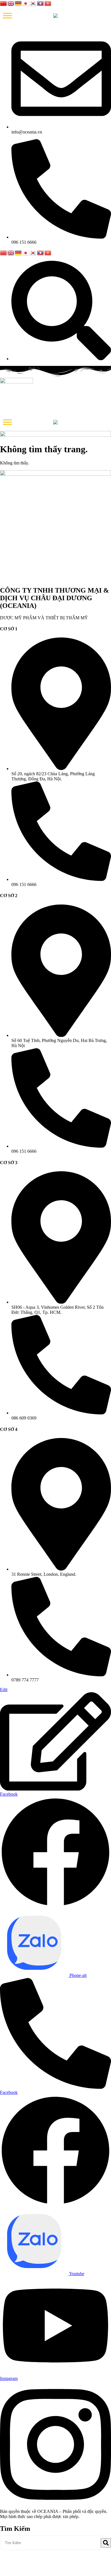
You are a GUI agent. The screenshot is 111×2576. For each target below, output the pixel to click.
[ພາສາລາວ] (41, 3)
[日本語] (26, 3)
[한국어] (33, 3)
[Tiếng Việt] (48, 3)
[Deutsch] (18, 3)
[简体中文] (4, 3)
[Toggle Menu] (7, 15)
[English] (11, 3)
